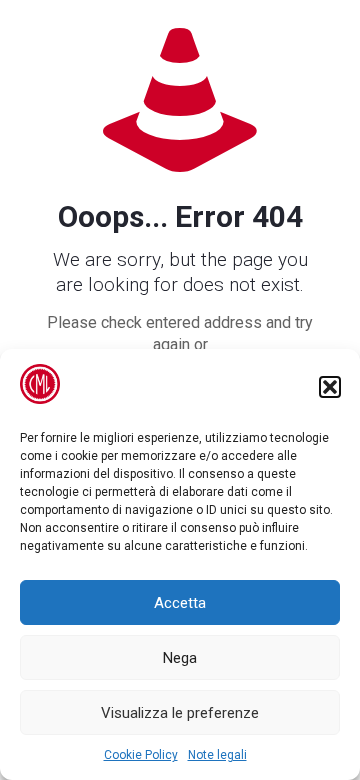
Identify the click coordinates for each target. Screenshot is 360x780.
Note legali (217, 755)
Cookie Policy (141, 755)
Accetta (180, 603)
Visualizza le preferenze (180, 713)
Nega (180, 658)
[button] (330, 387)
